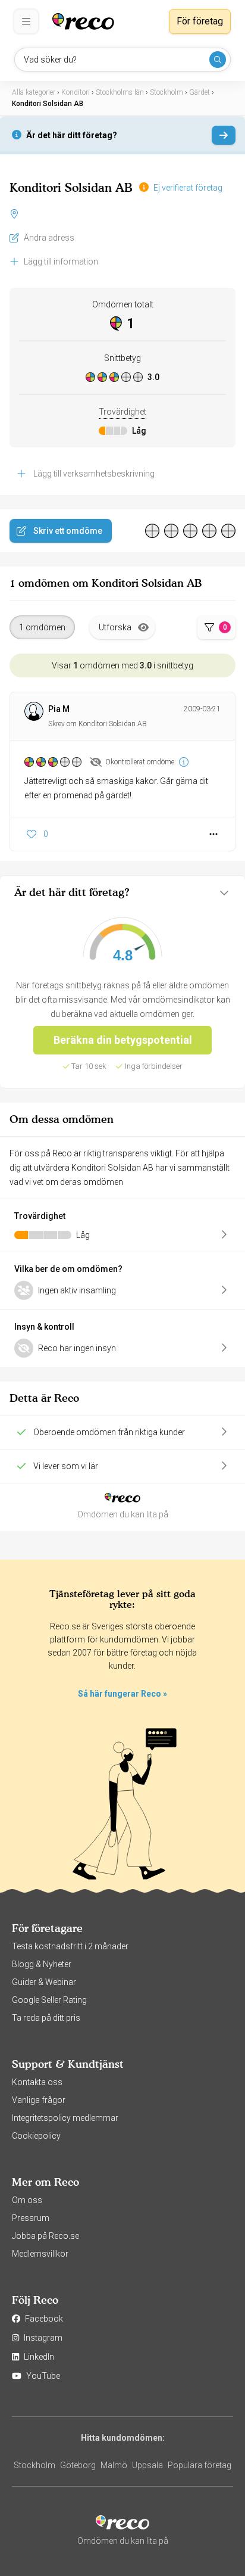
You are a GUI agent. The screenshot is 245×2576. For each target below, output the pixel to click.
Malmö (114, 2465)
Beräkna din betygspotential (123, 1040)
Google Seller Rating (49, 2000)
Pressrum (31, 2218)
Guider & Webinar (44, 1982)
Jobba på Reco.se (45, 2236)
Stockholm (34, 2465)
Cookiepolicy (36, 2136)
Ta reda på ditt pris (46, 2018)
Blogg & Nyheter (42, 1964)
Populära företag (200, 2465)
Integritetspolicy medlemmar (65, 2118)
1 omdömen (42, 627)
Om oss (27, 2200)
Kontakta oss (37, 2082)
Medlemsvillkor (40, 2254)
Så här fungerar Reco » (122, 1694)
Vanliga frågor (39, 2100)
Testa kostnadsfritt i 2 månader (70, 1946)
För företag (200, 21)
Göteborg (78, 2465)
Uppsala (147, 2465)
